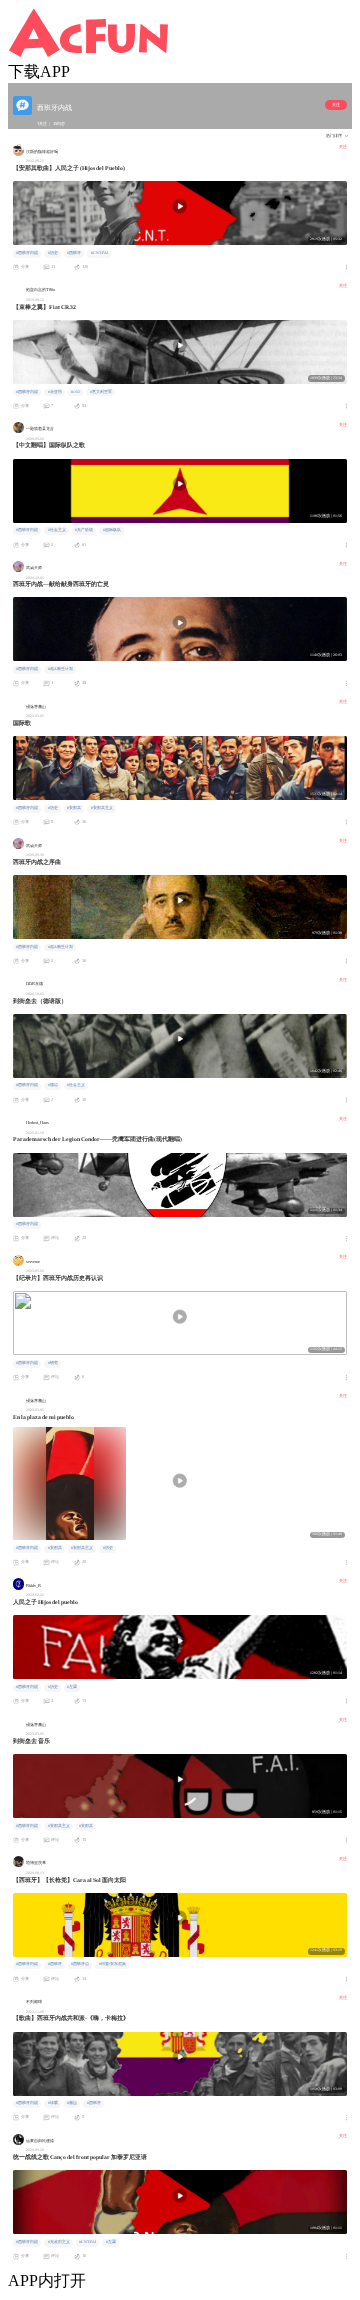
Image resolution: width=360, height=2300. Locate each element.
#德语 (53, 1085)
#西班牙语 (80, 1964)
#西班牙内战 (27, 253)
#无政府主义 (59, 2242)
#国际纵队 (112, 530)
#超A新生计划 (60, 669)
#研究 (53, 1363)
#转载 (53, 2103)
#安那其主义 (102, 808)
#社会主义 (57, 530)
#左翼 (72, 1687)
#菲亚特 (55, 392)
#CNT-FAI (99, 253)
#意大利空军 (101, 392)
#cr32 (75, 392)
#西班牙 (74, 253)
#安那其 (74, 808)
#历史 (53, 253)
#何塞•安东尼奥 (112, 1964)
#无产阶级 (84, 530)
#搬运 (72, 2103)
